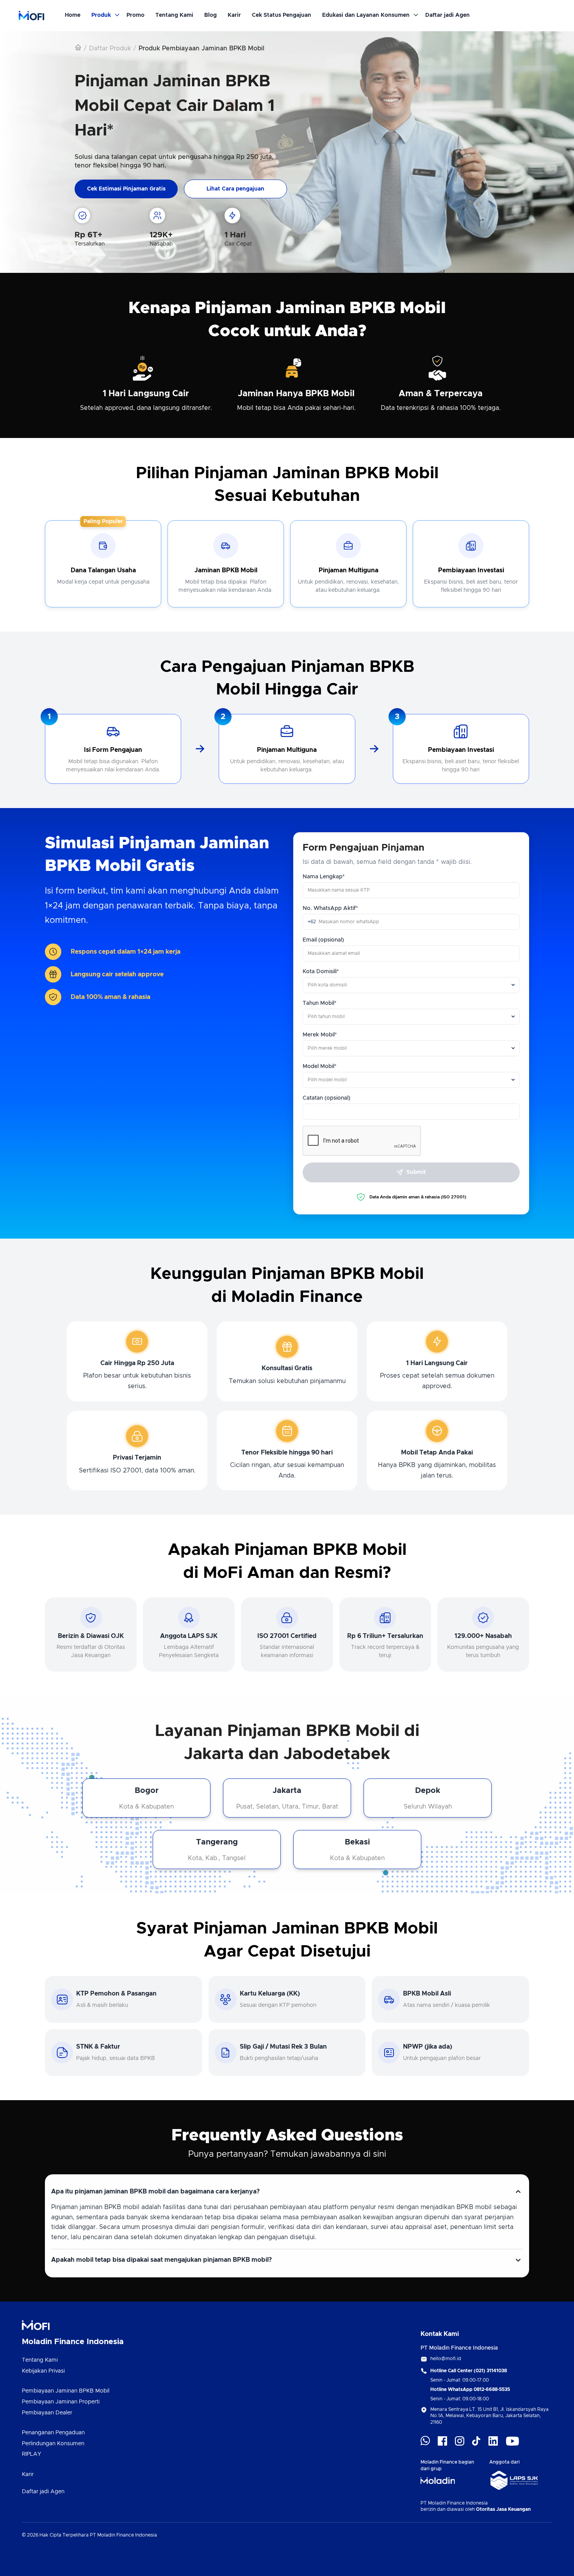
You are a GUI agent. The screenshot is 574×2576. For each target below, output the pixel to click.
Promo (135, 15)
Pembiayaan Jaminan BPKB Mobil (66, 2391)
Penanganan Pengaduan (53, 2433)
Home (73, 15)
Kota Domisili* (321, 972)
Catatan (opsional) (326, 1098)
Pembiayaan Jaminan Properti (61, 2402)
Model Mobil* (320, 1066)
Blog (210, 15)
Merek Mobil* (320, 1035)
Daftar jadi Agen (447, 15)
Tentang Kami (174, 15)
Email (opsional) (323, 940)
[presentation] (411, 890)
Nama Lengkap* (324, 877)
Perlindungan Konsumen (53, 2444)
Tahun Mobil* (320, 1003)
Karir (234, 15)
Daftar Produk (110, 48)
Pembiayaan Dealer (47, 2413)
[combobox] (411, 985)
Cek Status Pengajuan (282, 15)
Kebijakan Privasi (43, 2371)
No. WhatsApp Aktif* (330, 908)
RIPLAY (31, 2454)
